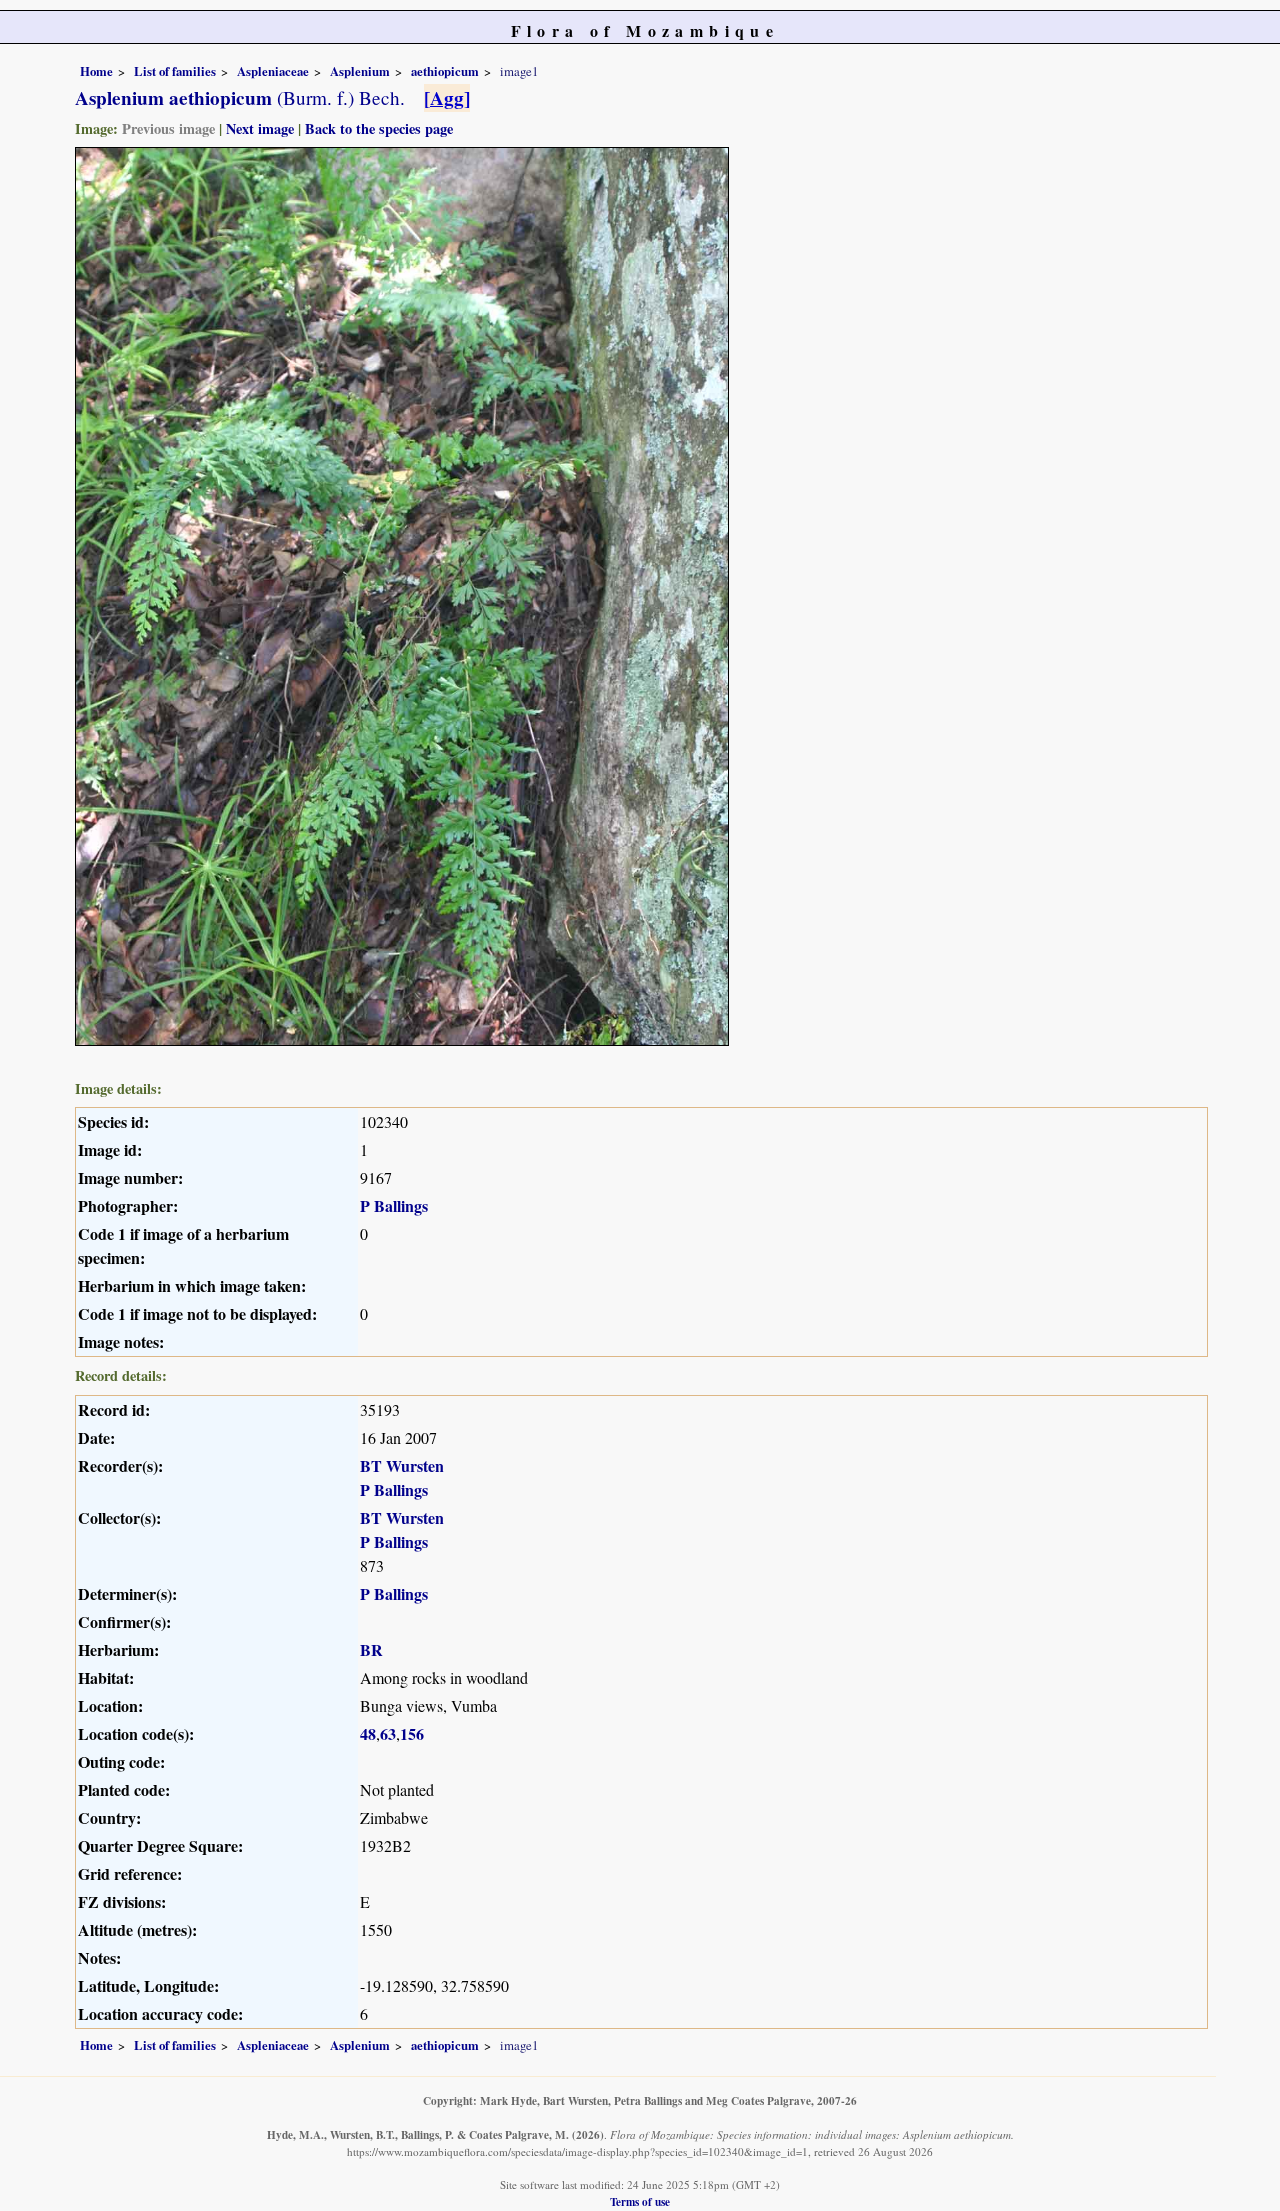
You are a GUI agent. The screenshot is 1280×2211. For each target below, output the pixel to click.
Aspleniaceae (273, 71)
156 (412, 1733)
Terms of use (640, 2201)
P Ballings (394, 1205)
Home (96, 71)
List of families (175, 71)
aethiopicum (445, 71)
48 (368, 1733)
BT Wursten (402, 1465)
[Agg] (447, 98)
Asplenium (360, 71)
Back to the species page (379, 128)
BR (371, 1649)
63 (388, 1733)
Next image (260, 128)
